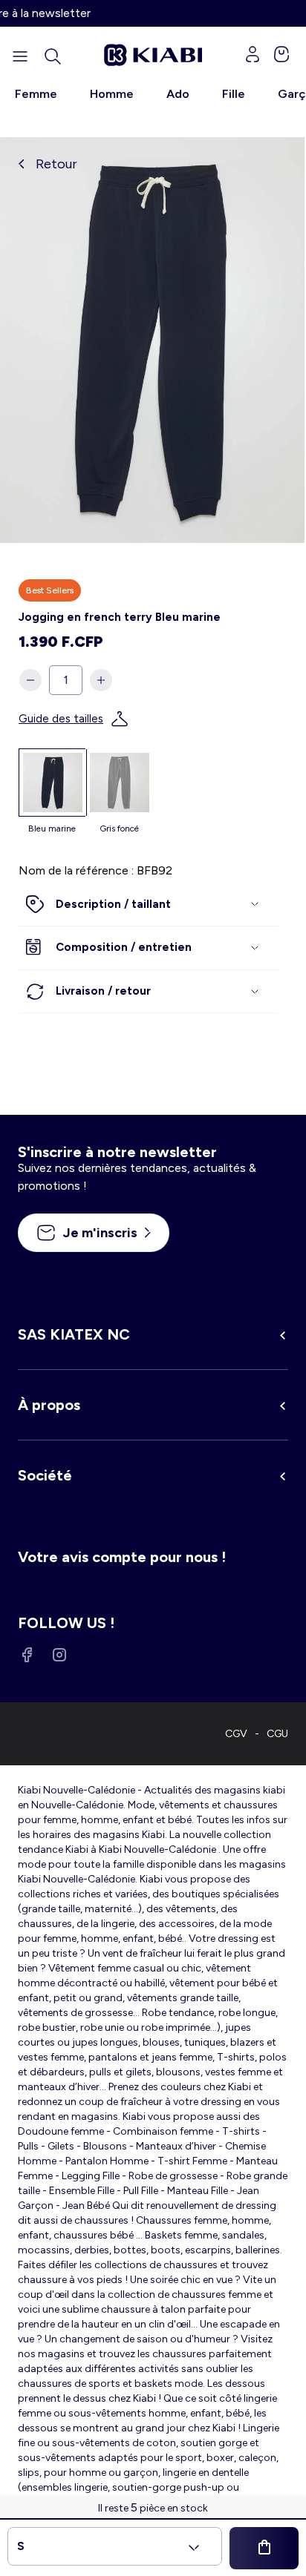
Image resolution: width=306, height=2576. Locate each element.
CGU (277, 1734)
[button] (53, 56)
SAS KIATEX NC (74, 1334)
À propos (49, 1405)
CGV (236, 1734)
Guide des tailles (61, 719)
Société (45, 1475)
